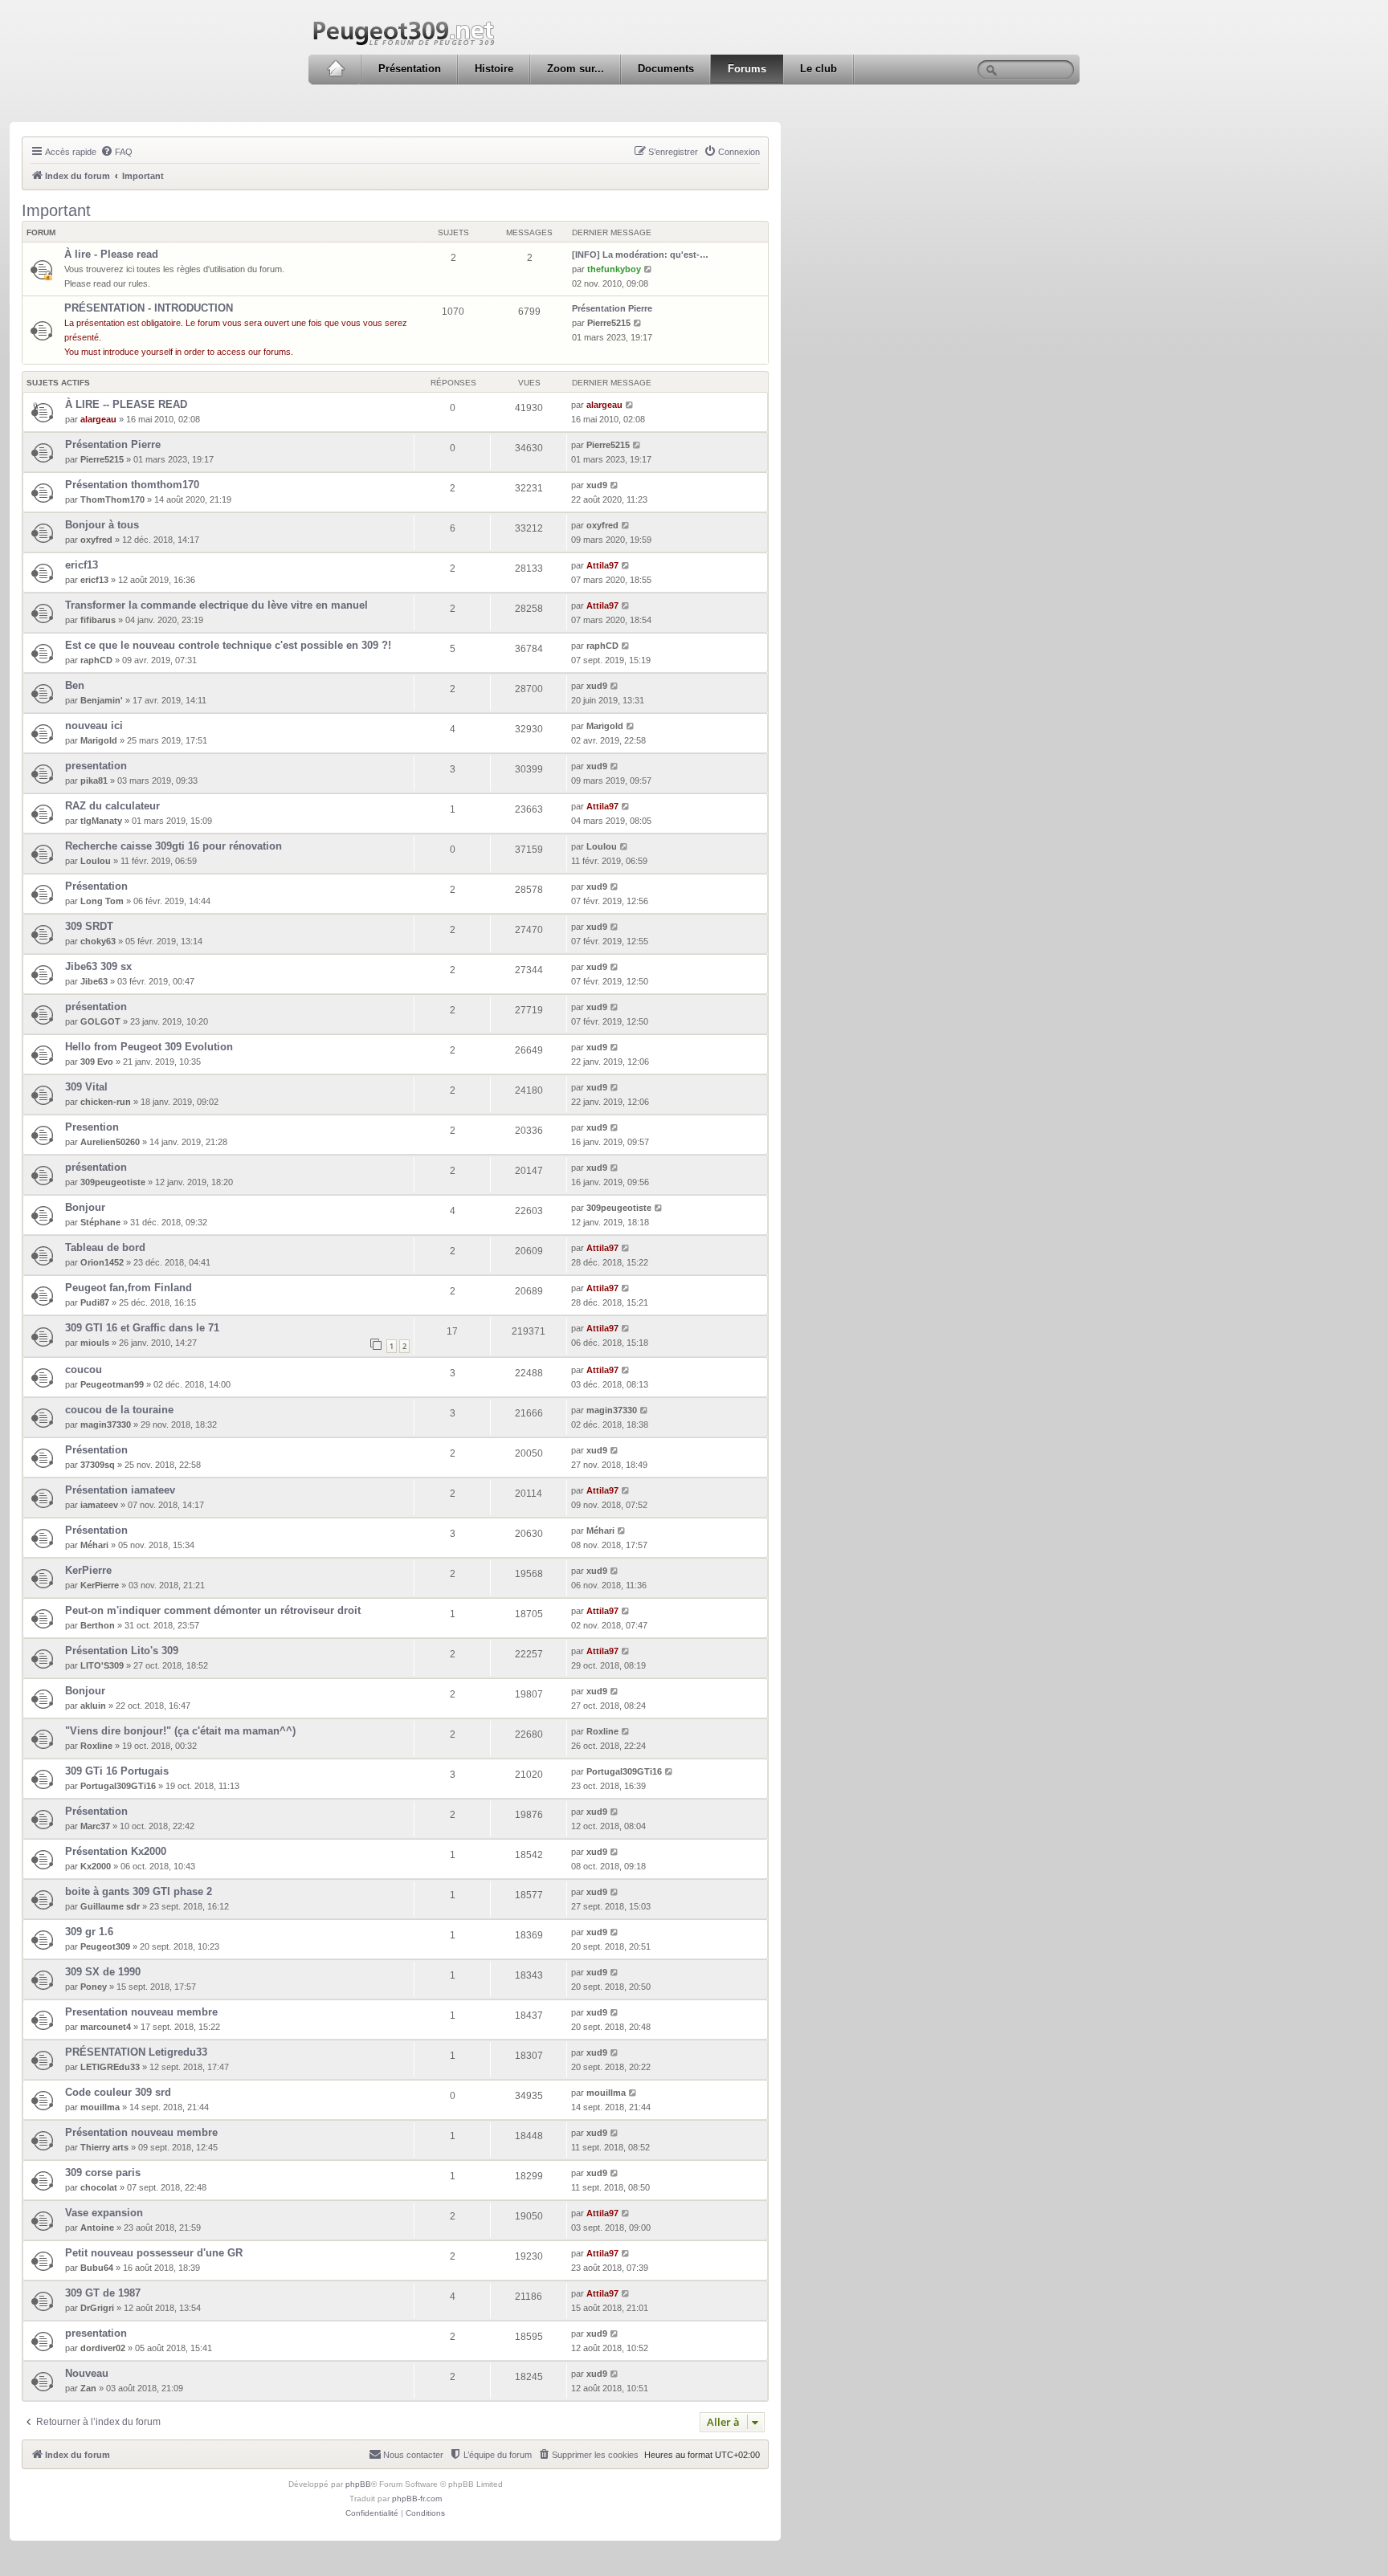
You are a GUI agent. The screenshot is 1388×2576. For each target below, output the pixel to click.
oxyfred (96, 540)
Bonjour (85, 1207)
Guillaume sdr (110, 1906)
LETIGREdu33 (110, 2067)
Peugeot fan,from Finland (129, 1288)
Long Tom (102, 901)
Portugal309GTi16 (118, 1786)
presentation (96, 766)
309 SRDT (89, 926)
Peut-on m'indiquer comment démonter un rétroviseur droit (213, 1610)
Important (56, 210)
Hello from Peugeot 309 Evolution (149, 1047)
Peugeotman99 (112, 1384)
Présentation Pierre (612, 308)
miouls (95, 1343)
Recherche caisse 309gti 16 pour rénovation (173, 846)
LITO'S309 (102, 1665)
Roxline (96, 1746)
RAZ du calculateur (112, 806)
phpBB (358, 2484)
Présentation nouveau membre (141, 2132)
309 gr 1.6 (89, 1932)
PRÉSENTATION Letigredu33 (136, 2052)
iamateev (99, 1505)
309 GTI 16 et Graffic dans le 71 (142, 1328)
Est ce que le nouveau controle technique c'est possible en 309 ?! (228, 645)
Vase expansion (104, 2213)
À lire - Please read (111, 254)
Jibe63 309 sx (98, 966)
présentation (96, 1007)
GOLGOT (100, 1021)
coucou (84, 1370)
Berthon (98, 1625)
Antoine (97, 2228)
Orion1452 (102, 1262)
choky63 (98, 941)
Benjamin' (102, 700)
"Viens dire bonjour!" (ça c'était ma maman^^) (180, 1731)
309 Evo (97, 1062)
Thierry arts (104, 2147)
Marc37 (95, 1826)
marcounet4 (106, 2027)
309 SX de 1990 (103, 1972)
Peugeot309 (105, 1946)
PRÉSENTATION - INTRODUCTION (149, 308)
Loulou (96, 861)
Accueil (335, 69)
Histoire (494, 69)
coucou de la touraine (119, 1410)
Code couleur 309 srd (118, 2092)
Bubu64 (97, 2268)
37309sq (98, 1465)
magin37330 (106, 1425)
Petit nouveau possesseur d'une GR (154, 2253)
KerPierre (88, 1570)
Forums (747, 69)
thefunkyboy (614, 269)
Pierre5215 (609, 323)
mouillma (100, 2107)
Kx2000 (96, 1866)
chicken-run (106, 1102)
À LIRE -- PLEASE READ (126, 404)
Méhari (94, 1545)
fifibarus (98, 620)
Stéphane (100, 1222)
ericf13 (82, 565)
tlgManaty (101, 821)
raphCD (96, 660)
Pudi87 (95, 1302)
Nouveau (87, 2373)
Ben (75, 685)
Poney (94, 1987)
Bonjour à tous (102, 525)
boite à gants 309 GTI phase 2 (139, 1891)
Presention (92, 1127)
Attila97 (602, 565)
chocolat (99, 2187)
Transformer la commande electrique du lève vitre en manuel (216, 605)
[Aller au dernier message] (630, 405)
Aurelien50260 (110, 1142)
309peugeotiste (113, 1182)
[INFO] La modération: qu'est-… (640, 255)
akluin (93, 1706)
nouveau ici (94, 726)
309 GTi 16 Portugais (117, 1771)
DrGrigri (97, 2308)
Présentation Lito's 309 (122, 1651)
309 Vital (86, 1087)
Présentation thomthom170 (132, 485)
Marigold (99, 740)
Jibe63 (94, 981)
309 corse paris (103, 2172)
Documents (666, 69)
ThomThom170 (112, 499)
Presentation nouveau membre (141, 2012)
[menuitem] (116, 152)
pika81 (94, 781)
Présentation (410, 69)
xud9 (597, 485)
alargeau (98, 419)
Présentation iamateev (120, 1490)
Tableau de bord (105, 1247)
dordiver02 (103, 2348)
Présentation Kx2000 (116, 1851)
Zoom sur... (576, 69)
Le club (819, 69)
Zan (88, 2388)
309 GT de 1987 (103, 2293)
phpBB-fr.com (417, 2499)
